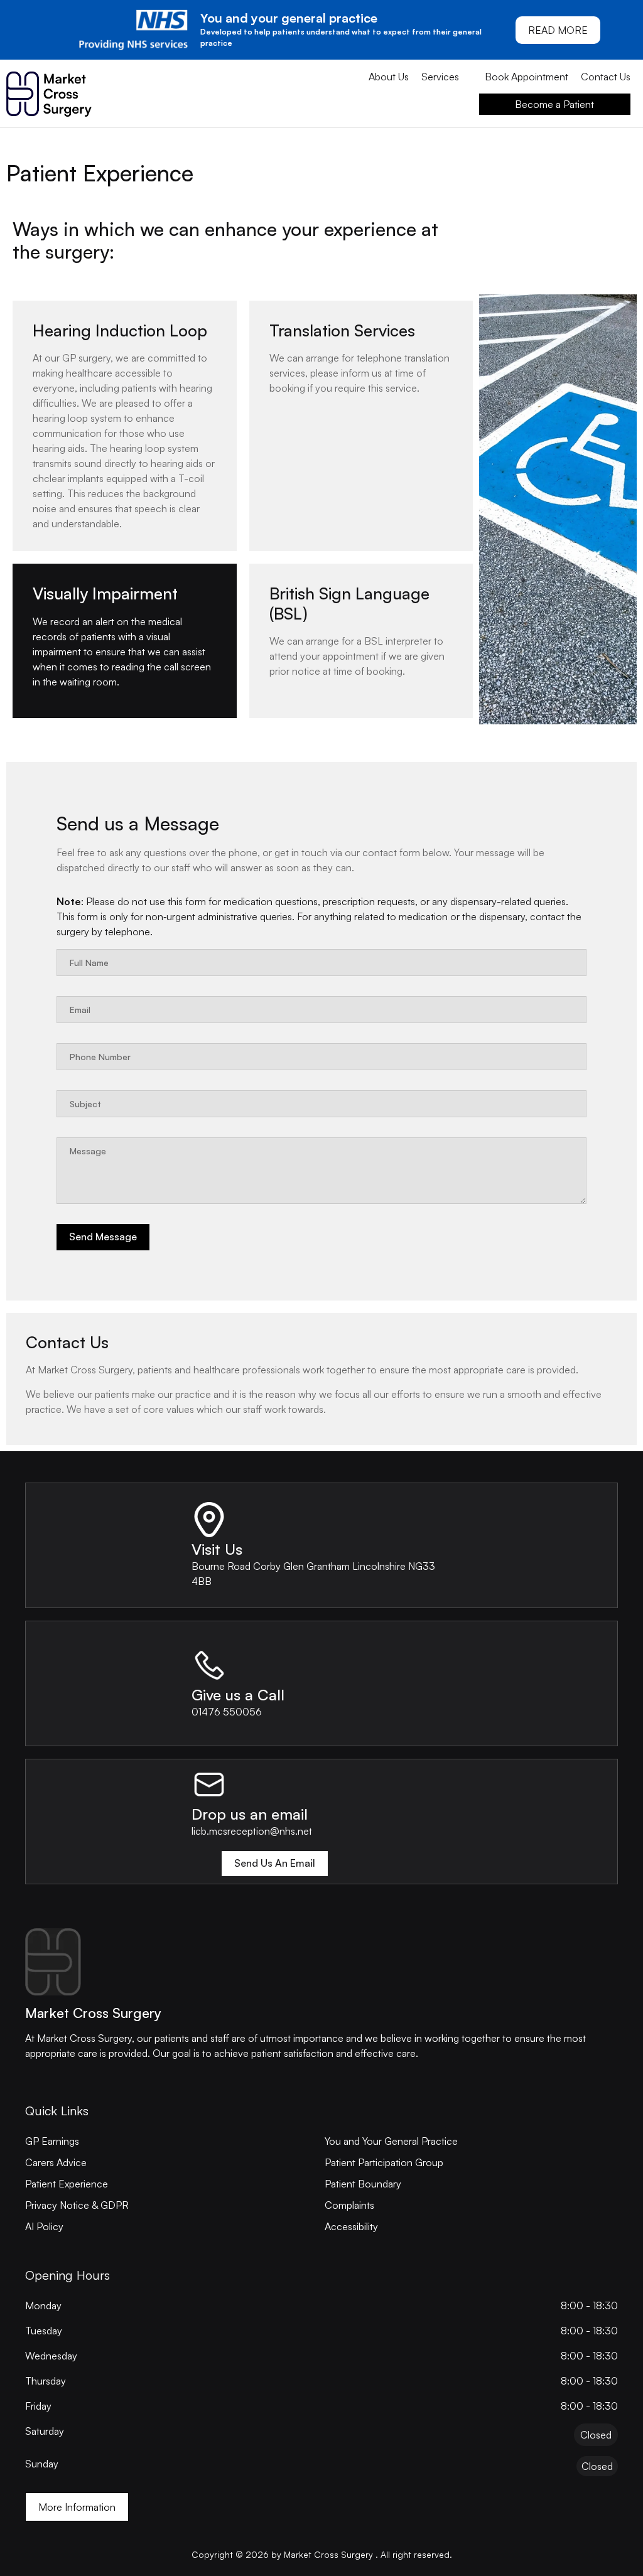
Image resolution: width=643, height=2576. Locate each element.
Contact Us (606, 77)
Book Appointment (527, 77)
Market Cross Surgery (93, 2013)
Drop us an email (250, 1814)
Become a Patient (554, 104)
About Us (389, 77)
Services (440, 77)
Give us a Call (238, 1695)
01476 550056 (227, 1712)
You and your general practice (289, 18)
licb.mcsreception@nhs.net (252, 1831)
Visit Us (217, 1549)
